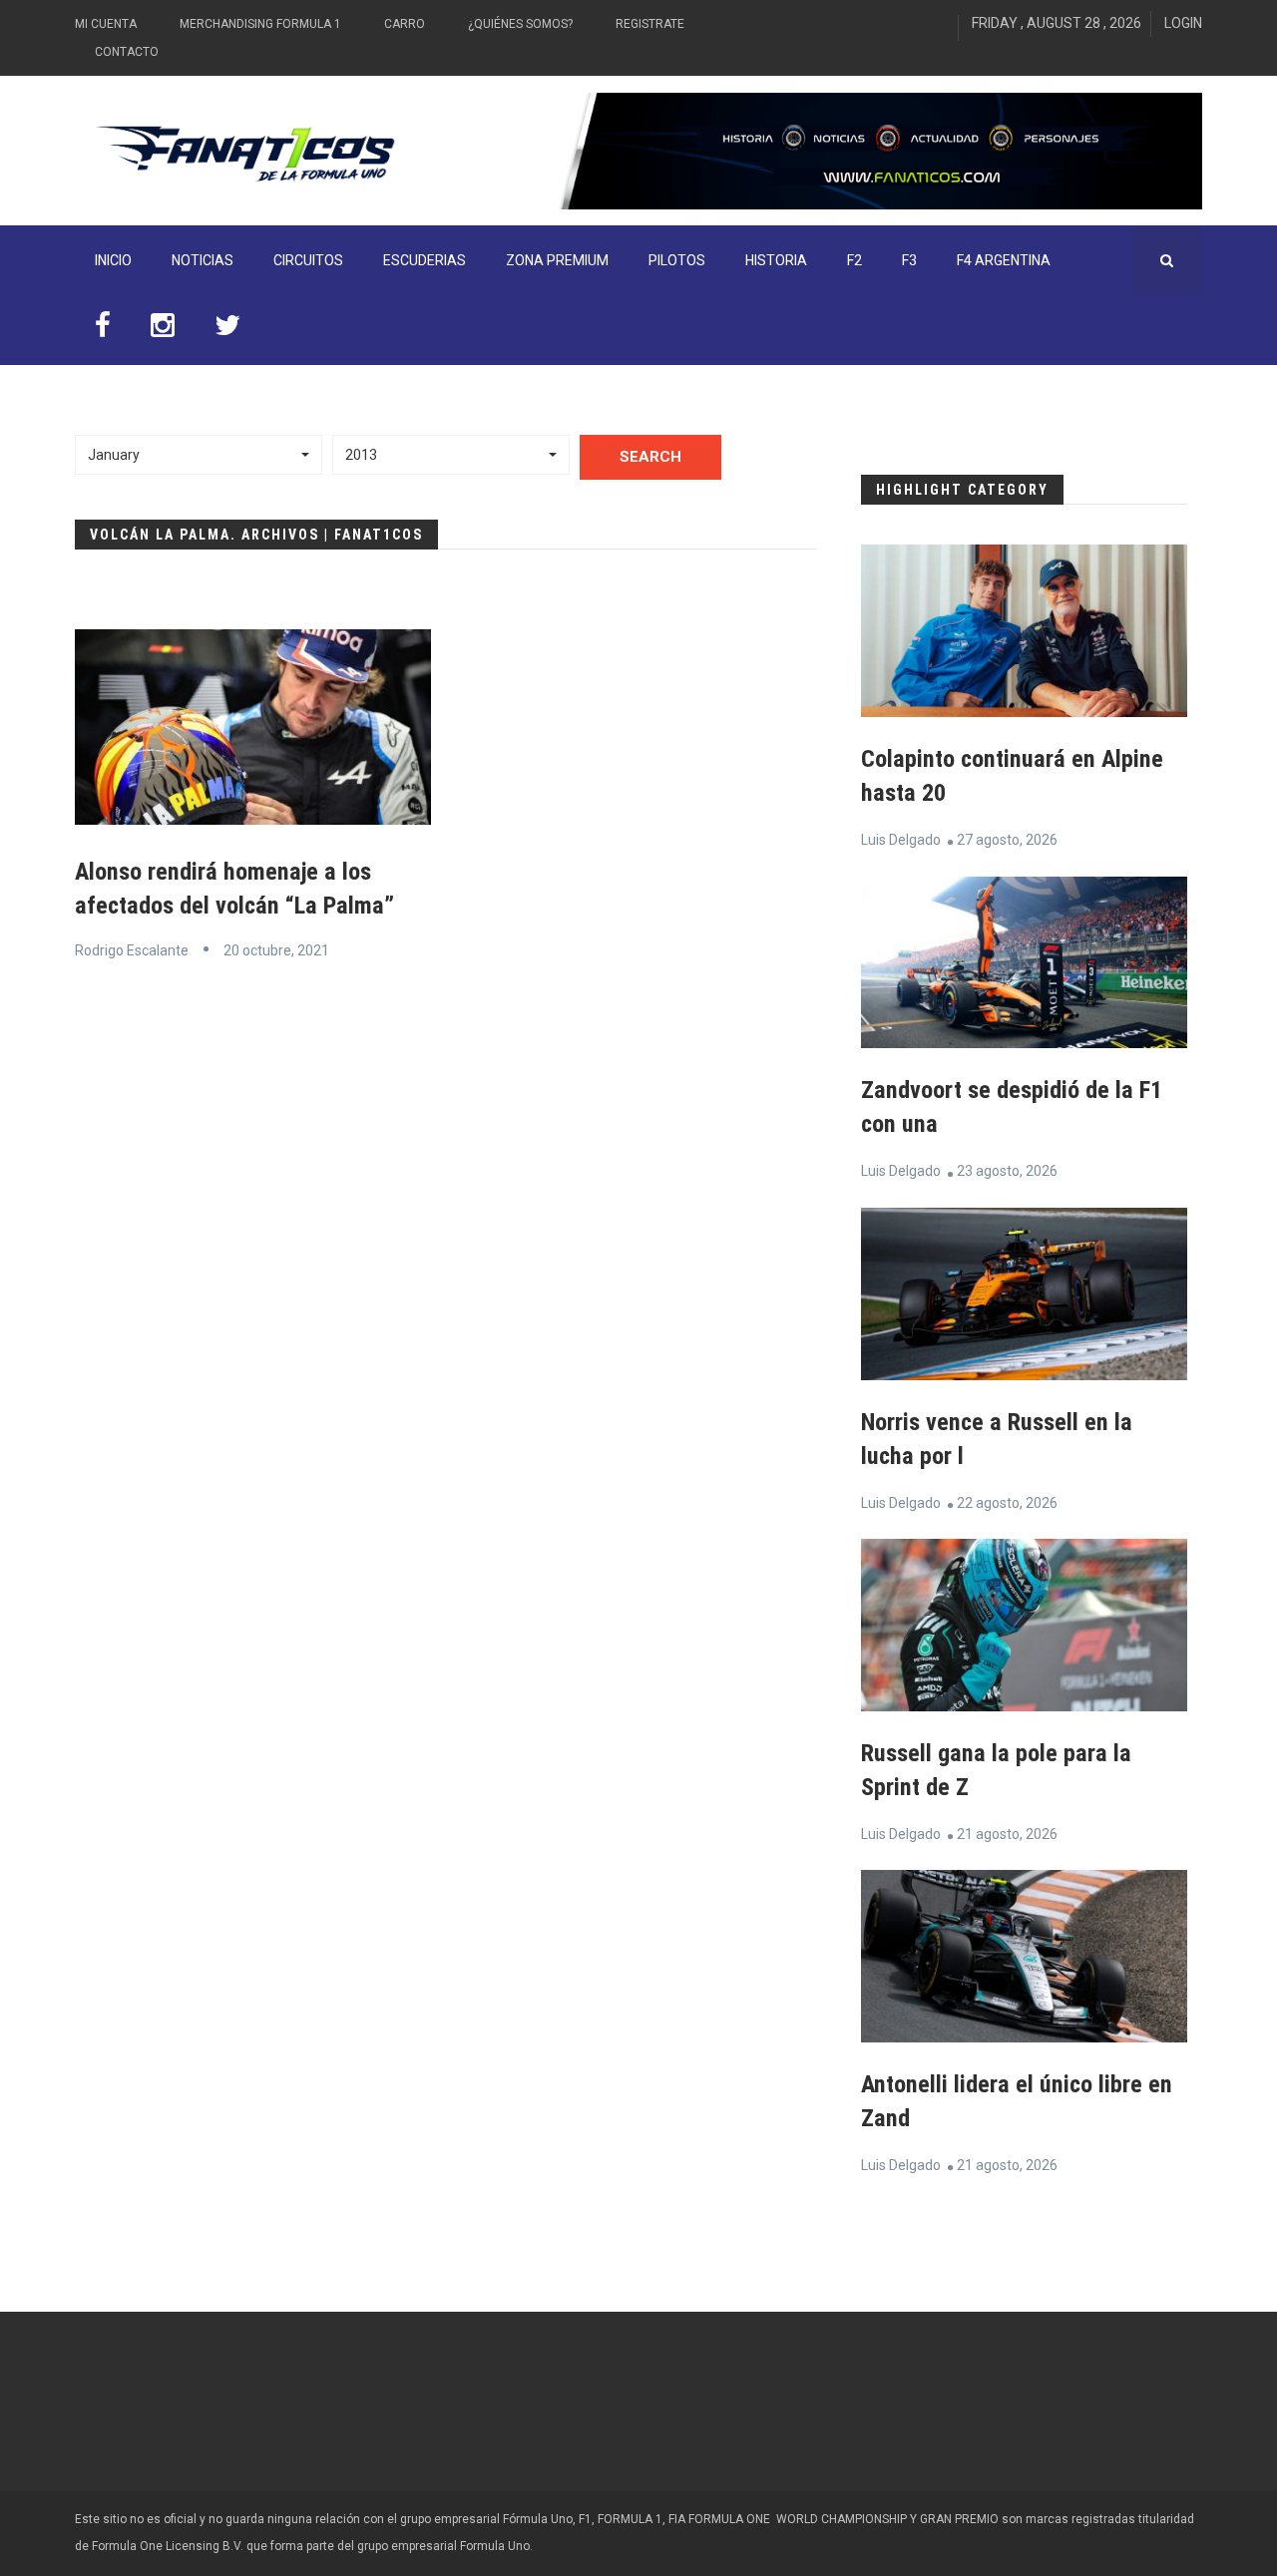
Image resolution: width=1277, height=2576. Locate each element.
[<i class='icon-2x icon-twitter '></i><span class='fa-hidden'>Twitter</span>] (227, 330)
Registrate (650, 24)
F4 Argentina (1004, 260)
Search (650, 457)
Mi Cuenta (106, 24)
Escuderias (425, 260)
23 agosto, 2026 (1007, 1171)
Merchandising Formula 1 (260, 24)
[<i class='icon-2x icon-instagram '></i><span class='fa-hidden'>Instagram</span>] (163, 330)
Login (1183, 23)
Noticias (203, 260)
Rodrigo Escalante (132, 950)
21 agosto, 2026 (1007, 1834)
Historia (776, 260)
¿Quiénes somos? (520, 24)
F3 (909, 260)
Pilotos (677, 260)
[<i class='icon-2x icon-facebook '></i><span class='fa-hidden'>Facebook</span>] (103, 330)
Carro (405, 24)
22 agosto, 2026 (1007, 1503)
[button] (199, 455)
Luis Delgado (901, 840)
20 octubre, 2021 (276, 950)
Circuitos (308, 260)
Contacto (127, 52)
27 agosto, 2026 (1007, 840)
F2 (854, 260)
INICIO (113, 260)
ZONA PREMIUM (557, 260)
